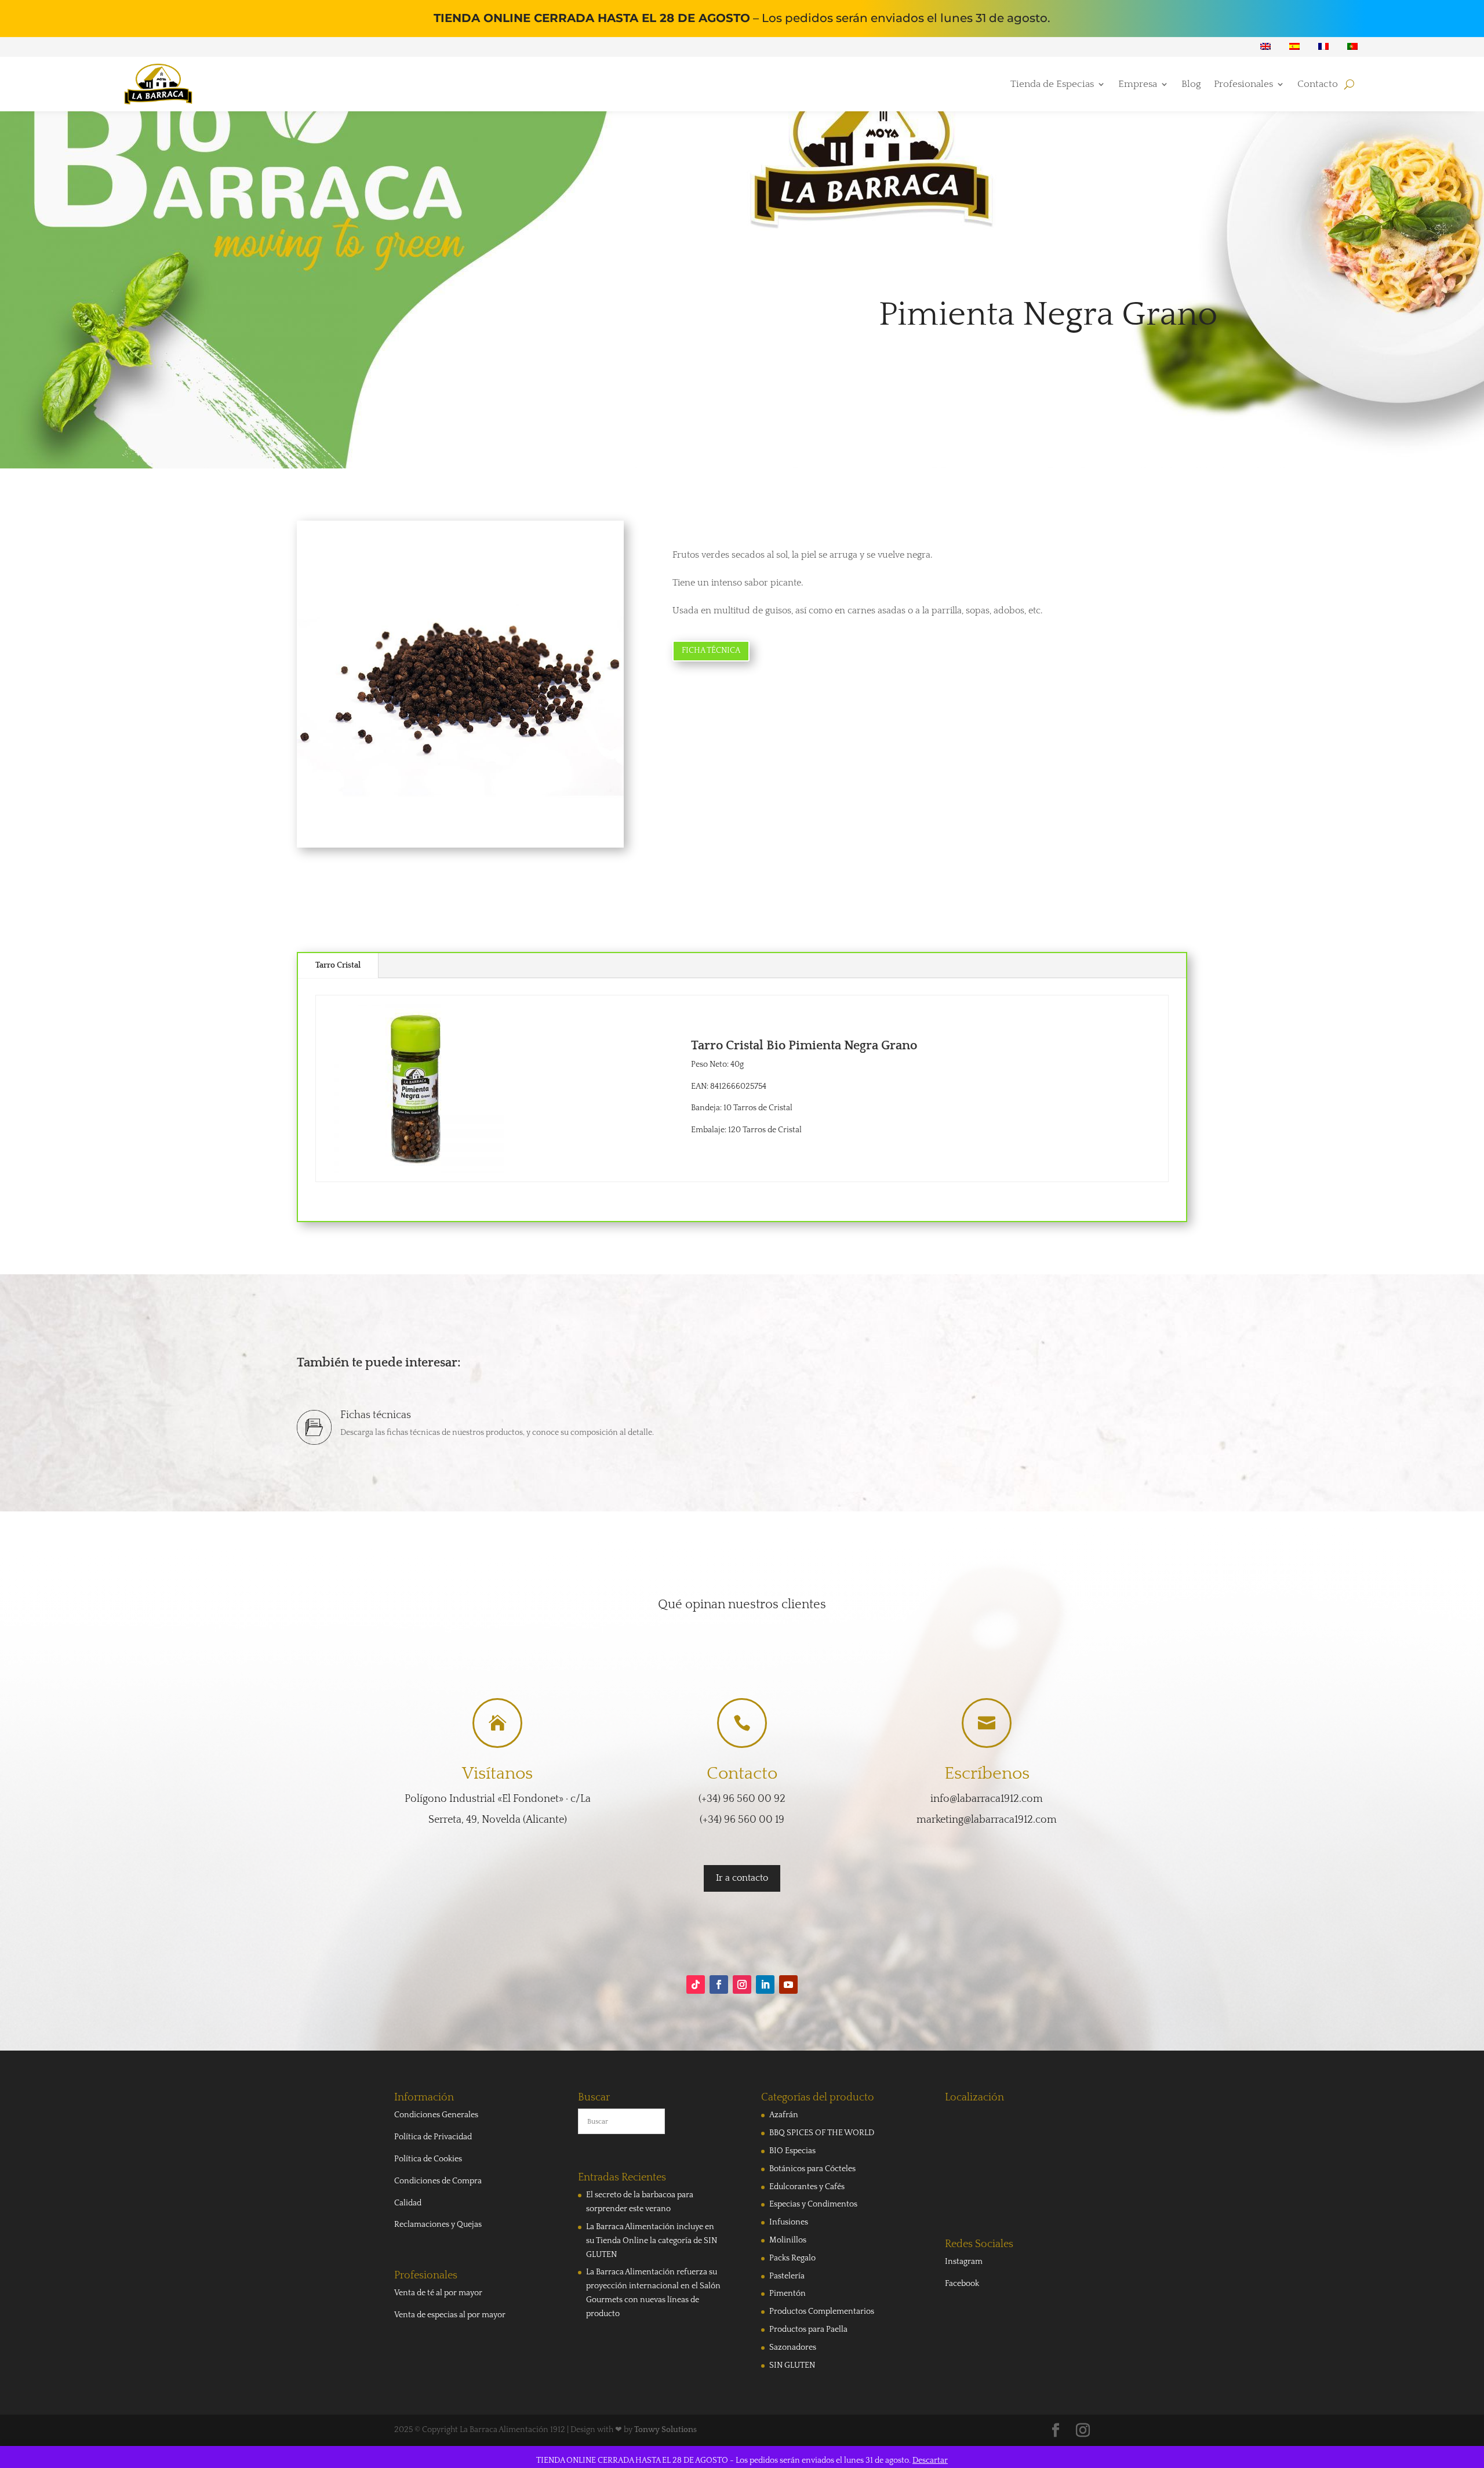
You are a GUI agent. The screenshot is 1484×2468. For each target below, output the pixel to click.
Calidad (408, 2203)
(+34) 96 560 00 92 (742, 1799)
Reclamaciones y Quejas (438, 2225)
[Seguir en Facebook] (719, 1984)
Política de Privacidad (433, 2137)
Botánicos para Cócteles (812, 2169)
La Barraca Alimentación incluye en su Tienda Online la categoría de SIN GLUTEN (652, 2241)
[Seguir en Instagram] (742, 1984)
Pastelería (787, 2276)
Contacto (1318, 85)
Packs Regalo (792, 2258)
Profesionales (1243, 85)
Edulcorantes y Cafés (807, 2187)
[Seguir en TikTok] (696, 1984)
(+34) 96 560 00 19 (742, 1820)
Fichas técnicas (376, 1415)
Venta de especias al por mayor (450, 2315)
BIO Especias (792, 2151)
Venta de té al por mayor (438, 2293)
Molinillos (788, 2240)
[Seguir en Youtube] (788, 1984)
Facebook (962, 2284)
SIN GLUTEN (792, 2365)
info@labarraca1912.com (987, 1799)
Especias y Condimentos (813, 2204)
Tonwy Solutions (665, 2430)
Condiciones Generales (436, 2115)
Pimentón (788, 2293)
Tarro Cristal (338, 965)
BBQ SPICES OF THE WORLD (822, 2133)
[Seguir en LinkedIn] (765, 1984)
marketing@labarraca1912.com (987, 1820)
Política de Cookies (428, 2159)
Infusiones (789, 2222)
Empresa (1138, 85)
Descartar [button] (930, 2460)
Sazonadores (793, 2347)
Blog (1191, 85)
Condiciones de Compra (438, 2181)
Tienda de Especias (1052, 85)
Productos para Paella (808, 2329)
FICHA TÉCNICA (711, 650)
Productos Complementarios (822, 2311)
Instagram (964, 2262)
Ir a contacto (742, 1878)
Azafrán (784, 2115)
